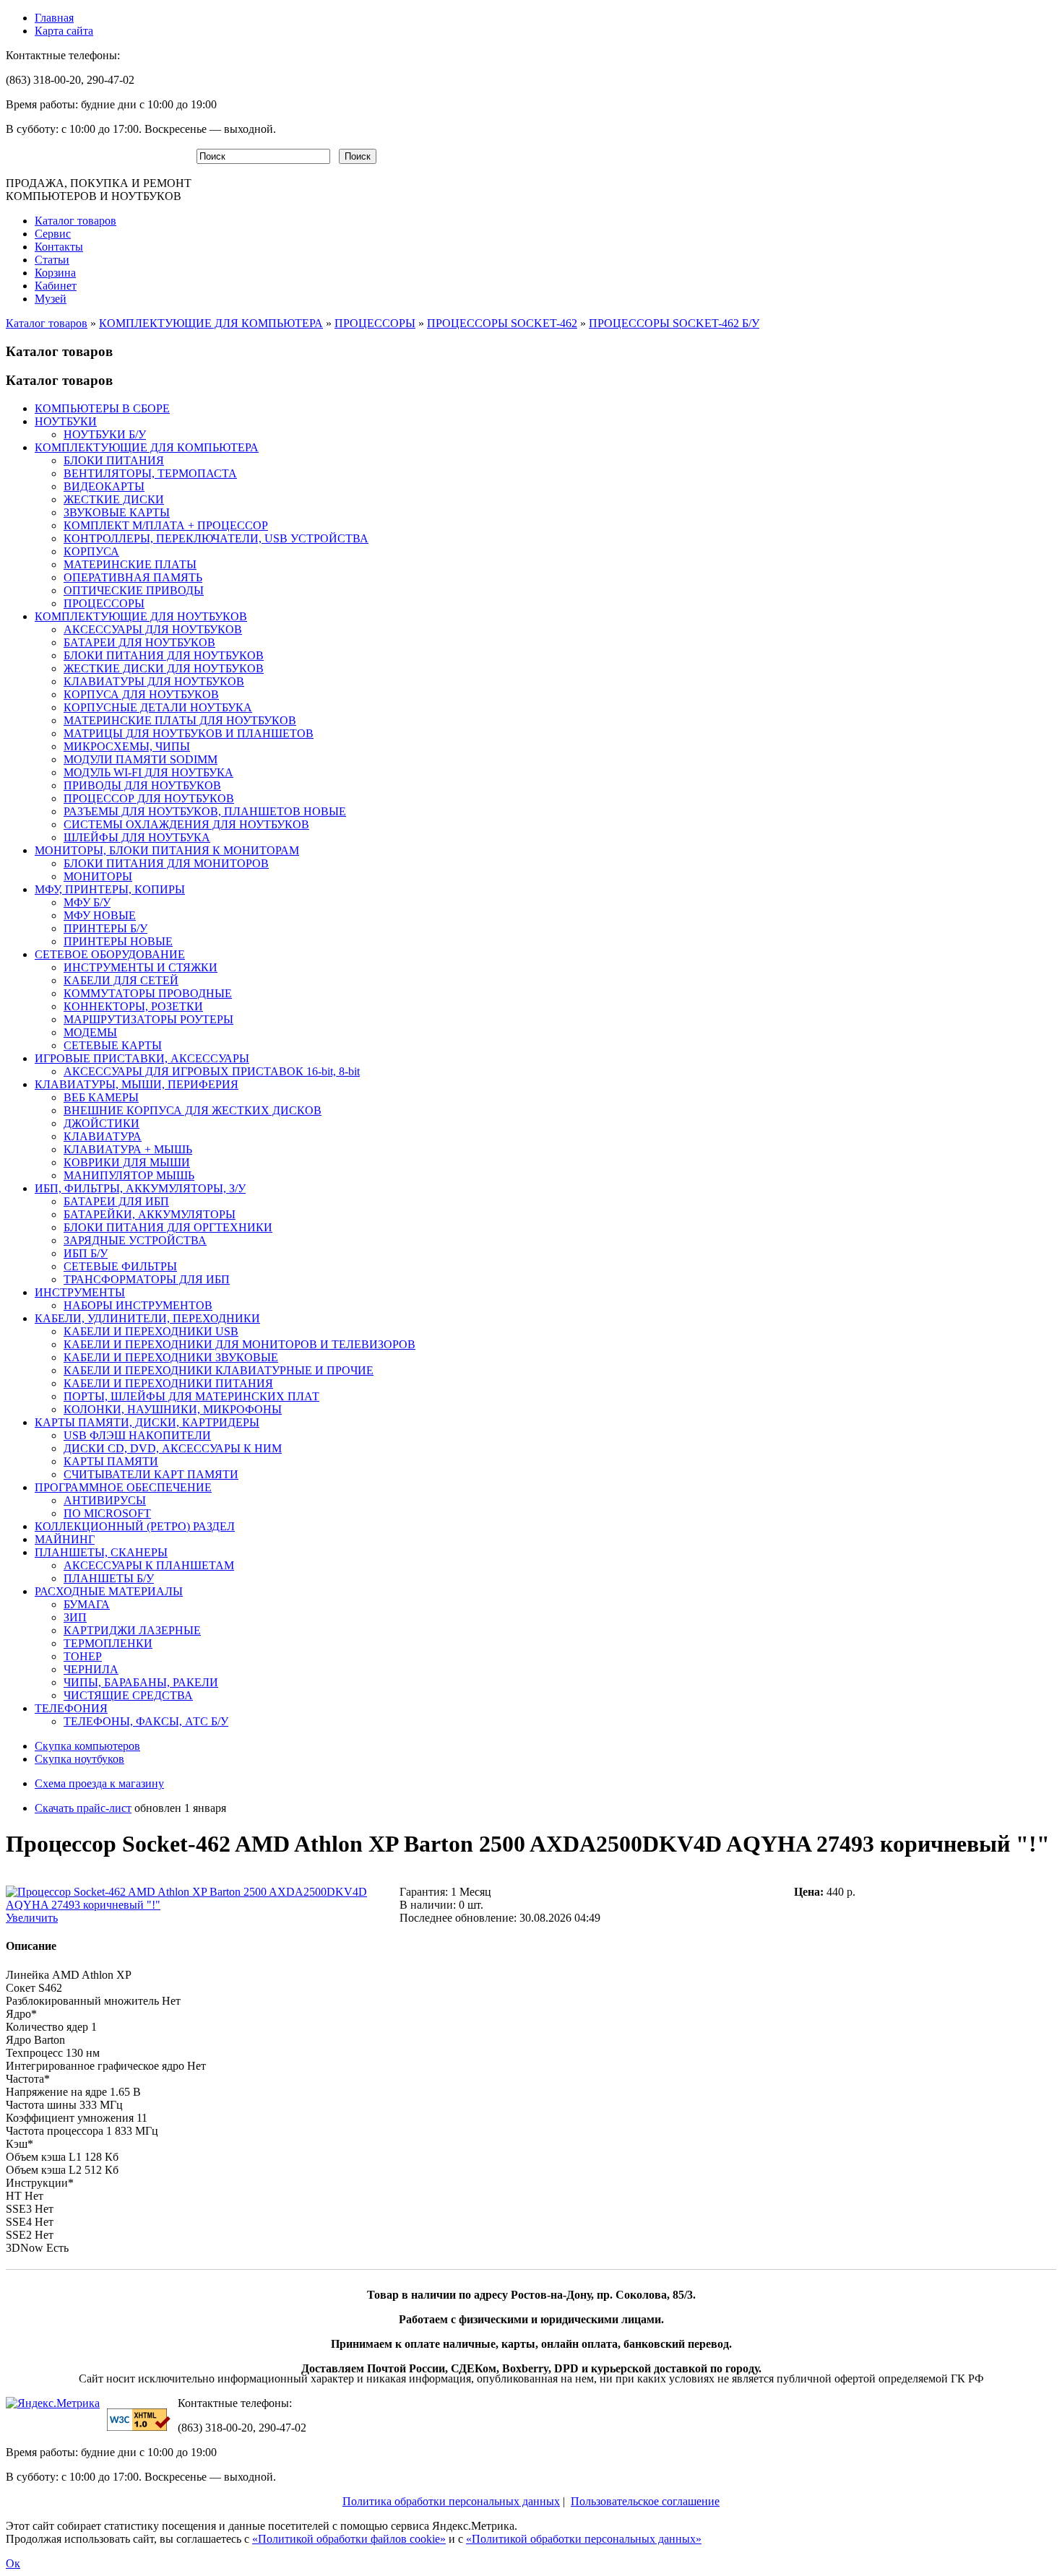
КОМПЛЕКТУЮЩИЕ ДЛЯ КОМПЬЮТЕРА (211, 323)
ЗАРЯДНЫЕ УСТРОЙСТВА (135, 1240)
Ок (13, 2563)
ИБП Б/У (86, 1253)
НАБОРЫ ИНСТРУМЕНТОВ (138, 1305)
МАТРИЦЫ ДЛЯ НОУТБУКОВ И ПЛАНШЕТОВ (189, 733)
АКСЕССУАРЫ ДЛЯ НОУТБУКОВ (153, 629)
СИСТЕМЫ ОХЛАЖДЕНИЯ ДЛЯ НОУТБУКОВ (186, 824)
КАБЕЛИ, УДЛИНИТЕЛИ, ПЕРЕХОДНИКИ (147, 1318)
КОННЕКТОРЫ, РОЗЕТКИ (133, 1006)
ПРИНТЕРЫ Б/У (105, 928)
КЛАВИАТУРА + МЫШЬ (128, 1149)
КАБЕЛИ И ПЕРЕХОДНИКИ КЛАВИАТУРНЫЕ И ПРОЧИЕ (219, 1370)
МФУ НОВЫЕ (100, 915)
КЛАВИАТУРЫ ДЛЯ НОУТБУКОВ (154, 681)
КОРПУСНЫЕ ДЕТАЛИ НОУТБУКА (158, 707)
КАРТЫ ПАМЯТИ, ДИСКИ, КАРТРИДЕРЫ (147, 1422)
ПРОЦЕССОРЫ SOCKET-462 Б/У (674, 323)
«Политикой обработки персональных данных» (584, 2539)
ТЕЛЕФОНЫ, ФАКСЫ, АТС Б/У (146, 1721)
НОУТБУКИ (66, 421)
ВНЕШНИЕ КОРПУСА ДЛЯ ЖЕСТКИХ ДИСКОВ (193, 1110)
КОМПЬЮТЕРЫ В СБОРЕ (102, 408)
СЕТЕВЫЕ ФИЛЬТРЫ (120, 1266)
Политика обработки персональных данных (451, 2501)
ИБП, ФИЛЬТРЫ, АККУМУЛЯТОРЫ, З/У (140, 1188)
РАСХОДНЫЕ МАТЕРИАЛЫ (109, 1591)
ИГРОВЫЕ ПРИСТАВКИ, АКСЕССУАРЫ (142, 1058)
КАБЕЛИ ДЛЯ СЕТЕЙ (121, 980)
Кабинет (56, 286)
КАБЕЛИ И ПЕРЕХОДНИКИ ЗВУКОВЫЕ (171, 1357)
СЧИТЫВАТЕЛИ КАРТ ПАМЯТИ (151, 1474)
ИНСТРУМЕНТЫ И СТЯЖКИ (141, 967)
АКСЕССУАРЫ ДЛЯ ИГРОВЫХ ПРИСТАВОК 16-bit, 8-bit (212, 1071)
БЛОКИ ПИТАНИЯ (114, 460)
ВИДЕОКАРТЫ (104, 486)
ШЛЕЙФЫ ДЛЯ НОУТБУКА (137, 837)
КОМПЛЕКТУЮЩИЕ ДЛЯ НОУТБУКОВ (141, 616)
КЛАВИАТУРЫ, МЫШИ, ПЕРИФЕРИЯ (137, 1084)
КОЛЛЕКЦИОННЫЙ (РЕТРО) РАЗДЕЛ (135, 1526)
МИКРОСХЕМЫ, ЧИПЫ (127, 746)
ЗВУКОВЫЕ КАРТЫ (117, 512)
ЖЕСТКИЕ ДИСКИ (114, 499)
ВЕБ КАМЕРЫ (101, 1097)
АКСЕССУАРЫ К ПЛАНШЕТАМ (149, 1565)
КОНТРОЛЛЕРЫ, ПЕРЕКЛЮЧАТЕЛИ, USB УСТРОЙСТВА (216, 538)
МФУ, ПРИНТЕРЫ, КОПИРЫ (110, 889)
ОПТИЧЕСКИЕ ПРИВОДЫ (134, 590)
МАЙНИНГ (65, 1539)
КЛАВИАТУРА (103, 1136)
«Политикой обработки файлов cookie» (349, 2539)
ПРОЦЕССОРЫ (375, 323)
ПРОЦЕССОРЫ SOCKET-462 (502, 323)
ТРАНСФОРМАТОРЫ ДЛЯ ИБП (147, 1279)
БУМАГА (87, 1604)
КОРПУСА (91, 551)
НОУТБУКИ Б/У (105, 434)
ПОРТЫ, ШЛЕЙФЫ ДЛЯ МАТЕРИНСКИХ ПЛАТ (191, 1396)
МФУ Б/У (87, 902)
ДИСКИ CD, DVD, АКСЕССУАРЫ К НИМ (173, 1448)
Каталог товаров (75, 221)
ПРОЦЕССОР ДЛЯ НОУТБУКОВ (149, 798)
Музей (51, 299)
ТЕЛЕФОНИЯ (71, 1708)
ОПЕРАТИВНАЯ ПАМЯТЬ (133, 577)
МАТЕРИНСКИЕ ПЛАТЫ (130, 564)
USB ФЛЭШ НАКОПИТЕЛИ (137, 1435)
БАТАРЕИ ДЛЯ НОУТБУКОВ (139, 642)
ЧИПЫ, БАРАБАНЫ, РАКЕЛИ (141, 1682)
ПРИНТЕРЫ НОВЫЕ (118, 941)
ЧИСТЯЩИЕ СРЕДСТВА (128, 1695)
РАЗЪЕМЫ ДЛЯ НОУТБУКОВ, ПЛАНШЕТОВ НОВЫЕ (205, 811)
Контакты (59, 247)
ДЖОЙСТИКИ (102, 1123)
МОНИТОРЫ (98, 876)
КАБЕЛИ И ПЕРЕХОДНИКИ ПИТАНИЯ (168, 1383)
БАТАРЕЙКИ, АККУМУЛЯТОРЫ (150, 1214)
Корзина (55, 273)
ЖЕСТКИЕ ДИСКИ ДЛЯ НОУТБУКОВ (164, 668)
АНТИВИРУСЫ (105, 1500)
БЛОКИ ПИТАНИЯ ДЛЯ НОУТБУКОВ (164, 655)
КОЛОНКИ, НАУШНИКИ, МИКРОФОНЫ (173, 1409)
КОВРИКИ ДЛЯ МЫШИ (127, 1162)
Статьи (52, 260)
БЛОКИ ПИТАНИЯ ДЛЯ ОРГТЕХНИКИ (168, 1227)
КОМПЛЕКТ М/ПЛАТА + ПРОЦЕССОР (166, 525)
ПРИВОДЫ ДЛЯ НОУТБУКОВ (142, 785)
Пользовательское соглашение (645, 2501)
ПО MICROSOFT (107, 1513)
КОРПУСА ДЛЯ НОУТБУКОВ (141, 694)
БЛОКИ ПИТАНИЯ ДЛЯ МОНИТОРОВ (166, 863)
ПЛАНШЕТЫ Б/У (109, 1578)
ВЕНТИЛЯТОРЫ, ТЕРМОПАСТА (150, 473)
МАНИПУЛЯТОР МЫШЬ (129, 1175)
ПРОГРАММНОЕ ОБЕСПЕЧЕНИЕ (123, 1487)
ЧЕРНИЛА (91, 1669)
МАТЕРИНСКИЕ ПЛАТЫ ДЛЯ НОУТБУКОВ (180, 720)
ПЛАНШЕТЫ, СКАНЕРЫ (101, 1552)
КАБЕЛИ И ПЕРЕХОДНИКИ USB (151, 1331)
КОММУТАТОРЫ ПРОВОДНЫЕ (148, 993)
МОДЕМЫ (90, 1032)
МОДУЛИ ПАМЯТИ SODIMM (141, 759)
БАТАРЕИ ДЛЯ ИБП (116, 1201)
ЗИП (75, 1617)
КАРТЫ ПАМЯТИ (111, 1461)
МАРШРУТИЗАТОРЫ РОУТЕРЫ (148, 1019)
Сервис (53, 234)
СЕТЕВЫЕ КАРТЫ (113, 1045)
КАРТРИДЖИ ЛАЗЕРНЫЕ (132, 1630)
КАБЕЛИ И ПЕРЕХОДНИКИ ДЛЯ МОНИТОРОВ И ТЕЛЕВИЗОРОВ (239, 1344)
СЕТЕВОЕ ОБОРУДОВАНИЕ (110, 954)
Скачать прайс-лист (83, 1808)
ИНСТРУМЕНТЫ (80, 1292)
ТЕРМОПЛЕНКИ (108, 1643)
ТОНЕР (83, 1656)
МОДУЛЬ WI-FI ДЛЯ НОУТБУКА (148, 772)
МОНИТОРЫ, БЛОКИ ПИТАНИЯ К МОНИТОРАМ (167, 850)
